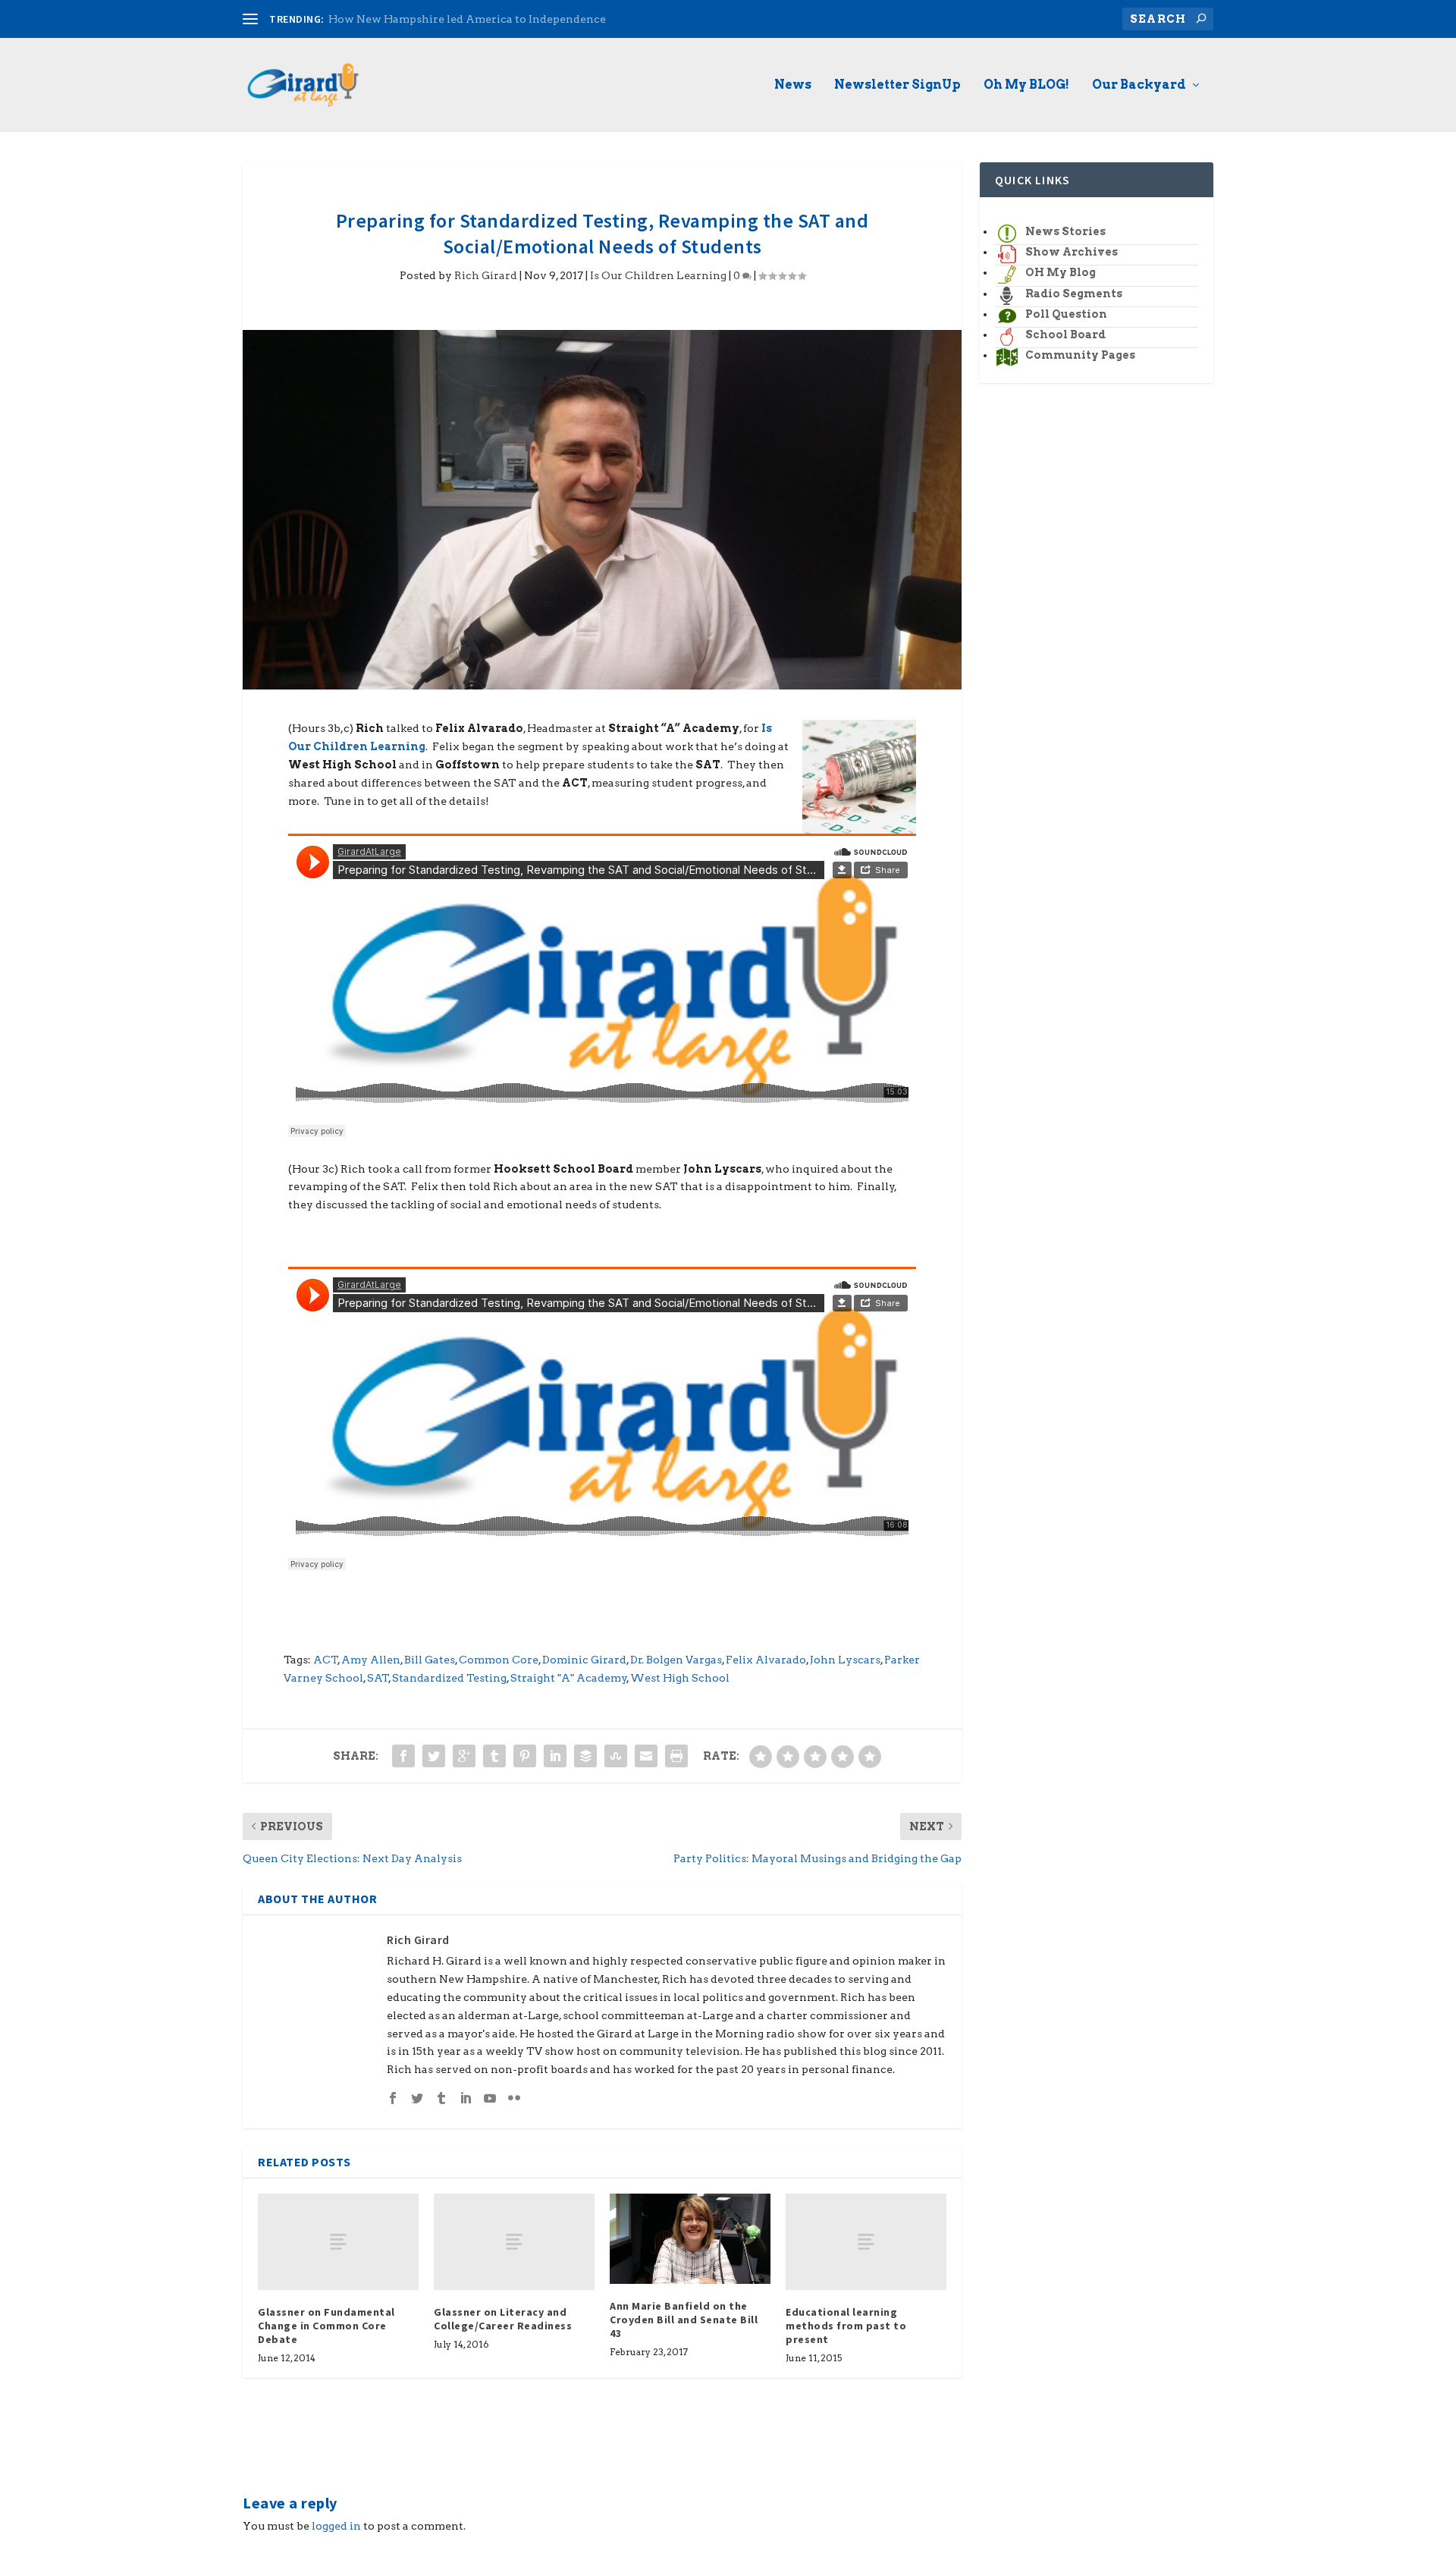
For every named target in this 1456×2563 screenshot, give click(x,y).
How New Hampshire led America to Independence (467, 19)
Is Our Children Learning (658, 275)
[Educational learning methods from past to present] (866, 2242)
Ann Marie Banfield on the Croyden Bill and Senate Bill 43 (684, 2320)
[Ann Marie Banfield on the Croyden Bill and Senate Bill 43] (690, 2239)
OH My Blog (1061, 272)
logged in (336, 2526)
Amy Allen (371, 1660)
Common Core (499, 1660)
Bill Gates (430, 1660)
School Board (1065, 335)
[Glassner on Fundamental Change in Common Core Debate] (338, 2242)
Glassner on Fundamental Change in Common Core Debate (326, 2326)
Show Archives (1072, 252)
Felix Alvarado (766, 1660)
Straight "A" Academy (569, 1678)
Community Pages (1080, 355)
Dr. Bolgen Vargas (676, 1660)
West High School (680, 1678)
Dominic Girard (584, 1660)
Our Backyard (1139, 85)
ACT (326, 1660)
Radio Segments (1074, 294)
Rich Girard (486, 275)
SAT (378, 1678)
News (793, 85)
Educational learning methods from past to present (846, 2326)
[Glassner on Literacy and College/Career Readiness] (514, 2242)
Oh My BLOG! (1026, 85)
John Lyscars (845, 1660)
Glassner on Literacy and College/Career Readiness (503, 2319)
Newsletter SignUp (897, 85)
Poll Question (1066, 314)
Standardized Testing (449, 1678)
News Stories (1065, 231)
